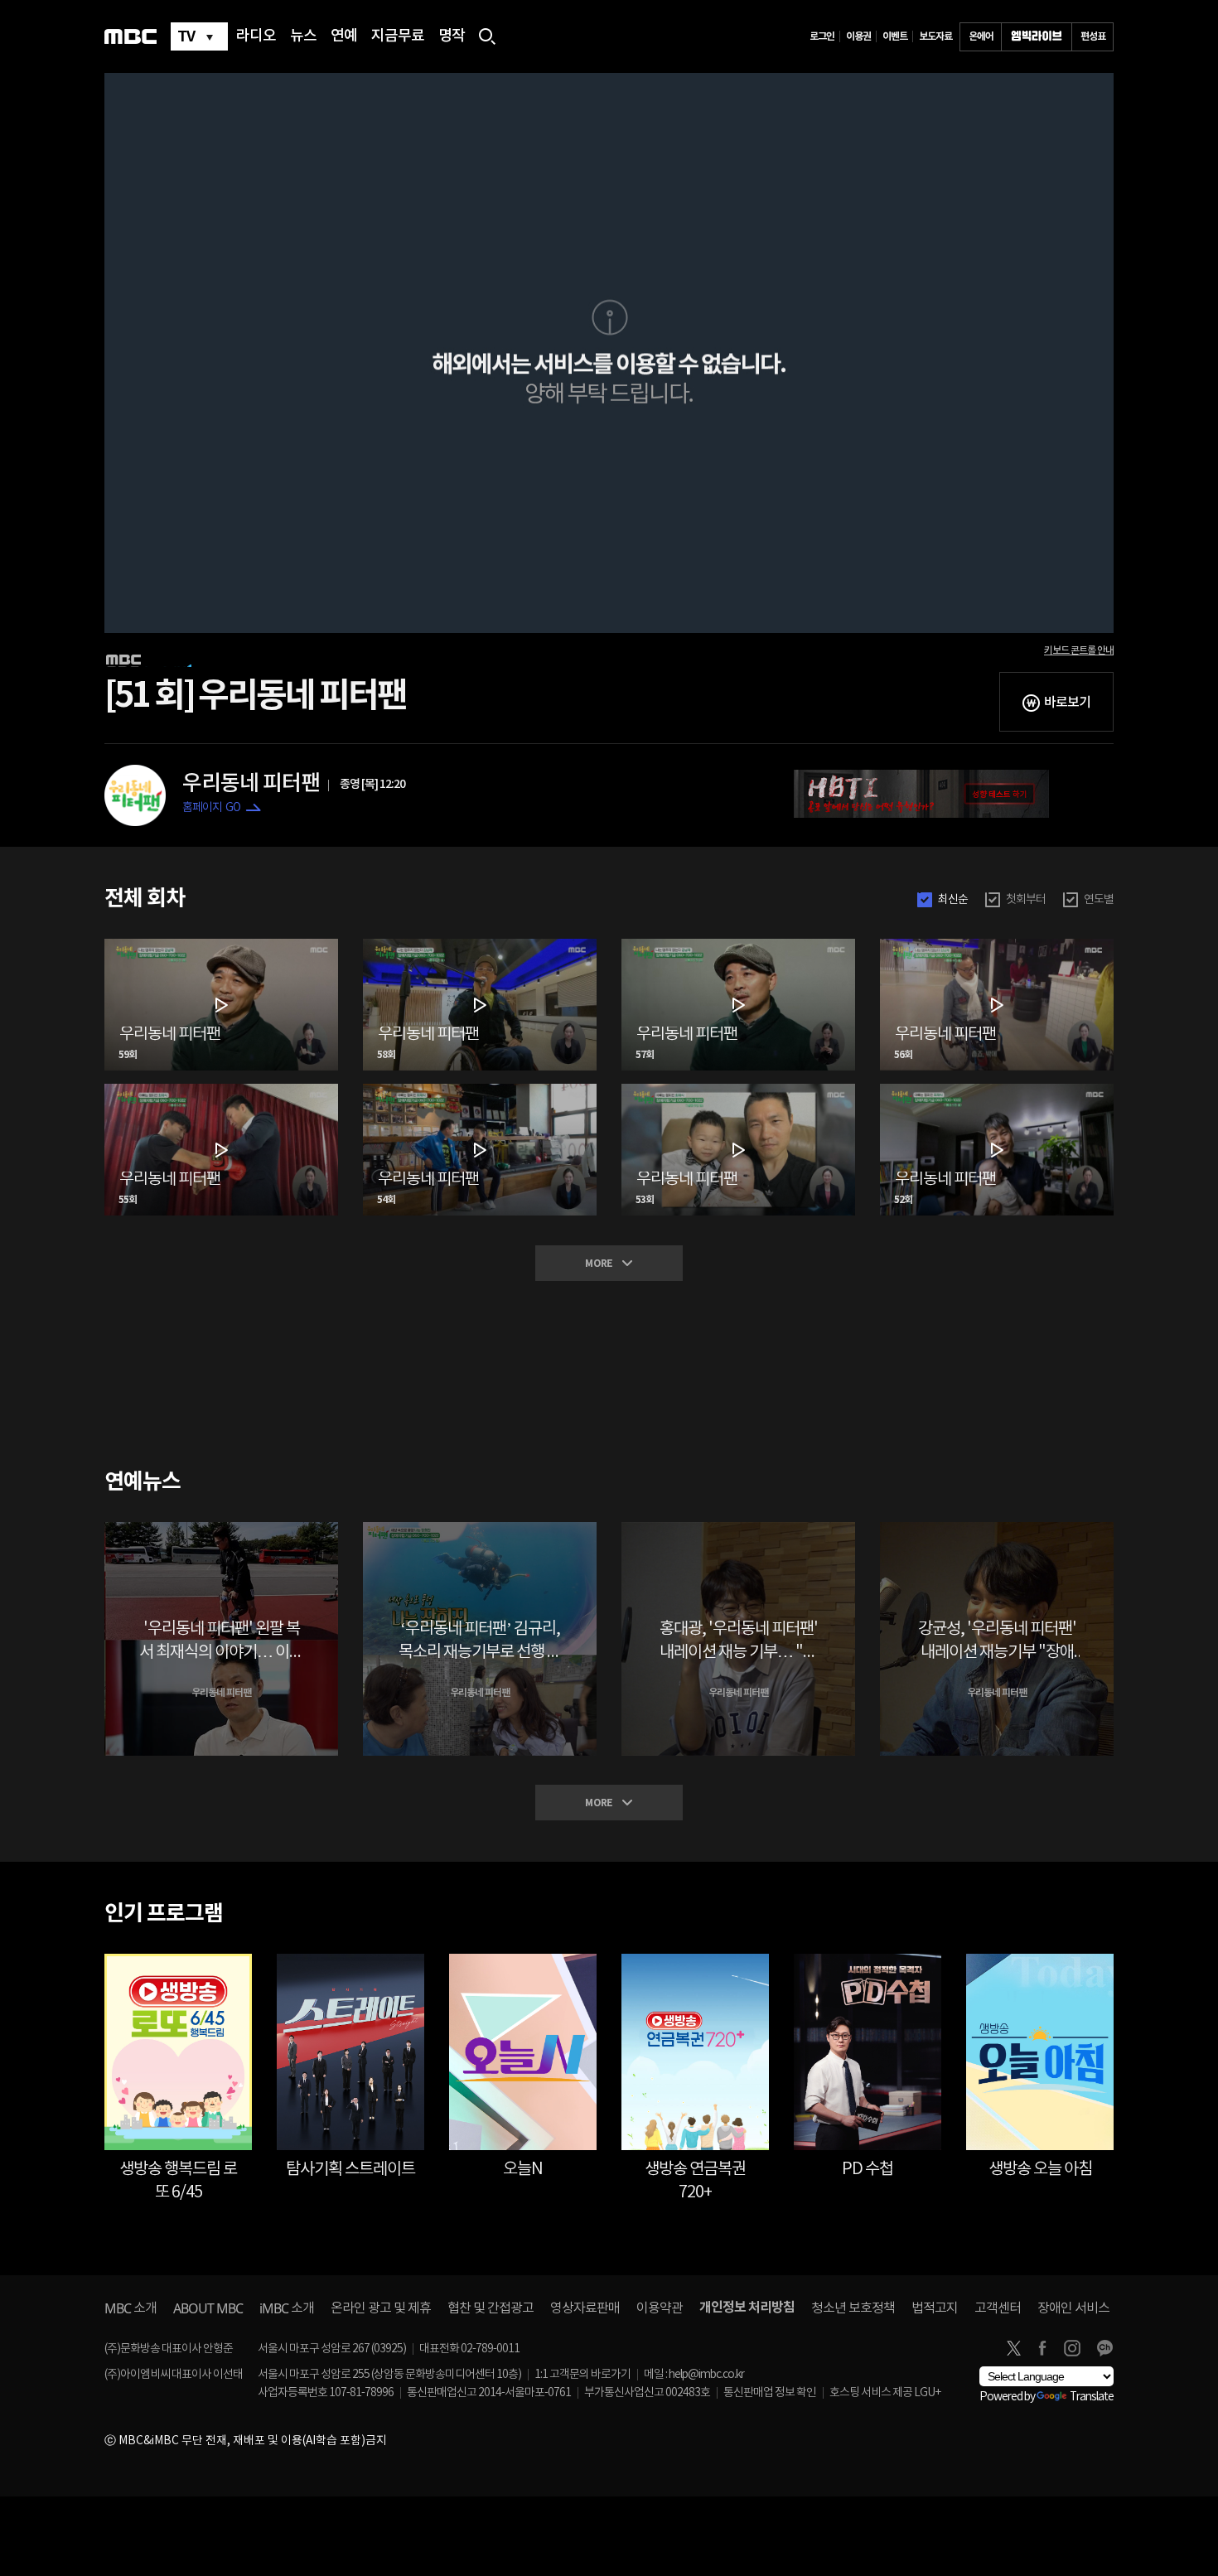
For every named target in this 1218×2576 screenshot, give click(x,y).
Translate (1092, 2397)
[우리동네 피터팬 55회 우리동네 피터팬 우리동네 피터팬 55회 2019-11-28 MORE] (221, 1090)
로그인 (822, 36)
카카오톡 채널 (1104, 2348)
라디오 (256, 36)
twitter (1013, 2348)
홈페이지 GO (211, 808)
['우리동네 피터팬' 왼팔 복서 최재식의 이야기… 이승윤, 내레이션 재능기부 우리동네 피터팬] (221, 1529)
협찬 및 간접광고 (491, 2308)
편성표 (1093, 36)
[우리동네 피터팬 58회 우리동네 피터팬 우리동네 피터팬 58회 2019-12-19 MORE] (480, 945)
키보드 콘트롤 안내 (1079, 650)
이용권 (858, 36)
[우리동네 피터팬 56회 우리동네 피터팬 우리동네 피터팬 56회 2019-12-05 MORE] (997, 945)
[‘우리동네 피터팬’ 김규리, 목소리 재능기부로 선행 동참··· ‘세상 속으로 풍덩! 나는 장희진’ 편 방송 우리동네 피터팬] (480, 1529)
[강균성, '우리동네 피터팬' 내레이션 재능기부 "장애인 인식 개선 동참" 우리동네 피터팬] (997, 1529)
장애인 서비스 (1073, 2308)
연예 (344, 36)
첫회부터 (1026, 900)
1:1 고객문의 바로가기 (582, 2375)
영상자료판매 (585, 2308)
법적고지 (935, 2308)
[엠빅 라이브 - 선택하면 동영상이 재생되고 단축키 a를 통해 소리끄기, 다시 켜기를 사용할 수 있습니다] (1037, 37)
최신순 (953, 900)
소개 (130, 2308)
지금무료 (398, 36)
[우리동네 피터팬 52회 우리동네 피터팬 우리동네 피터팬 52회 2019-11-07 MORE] (997, 1090)
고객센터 (998, 2308)
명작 (452, 36)
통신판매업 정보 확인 (770, 2393)
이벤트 (895, 36)
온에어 (981, 36)
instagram (1072, 2348)
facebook (1042, 2348)
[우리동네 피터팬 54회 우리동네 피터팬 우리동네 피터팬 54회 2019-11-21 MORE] (480, 1090)
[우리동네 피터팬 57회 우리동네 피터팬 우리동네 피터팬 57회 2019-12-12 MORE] (738, 945)
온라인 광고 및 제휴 (381, 2308)
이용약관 (660, 2308)
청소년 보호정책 (853, 2308)
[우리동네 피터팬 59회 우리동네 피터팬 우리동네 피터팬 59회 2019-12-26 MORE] (221, 945)
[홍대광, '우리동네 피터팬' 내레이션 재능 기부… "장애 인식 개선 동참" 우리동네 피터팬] (738, 1529)
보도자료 (935, 36)
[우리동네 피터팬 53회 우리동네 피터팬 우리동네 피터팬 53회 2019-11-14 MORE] (738, 1090)
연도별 (1099, 900)
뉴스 (303, 36)
